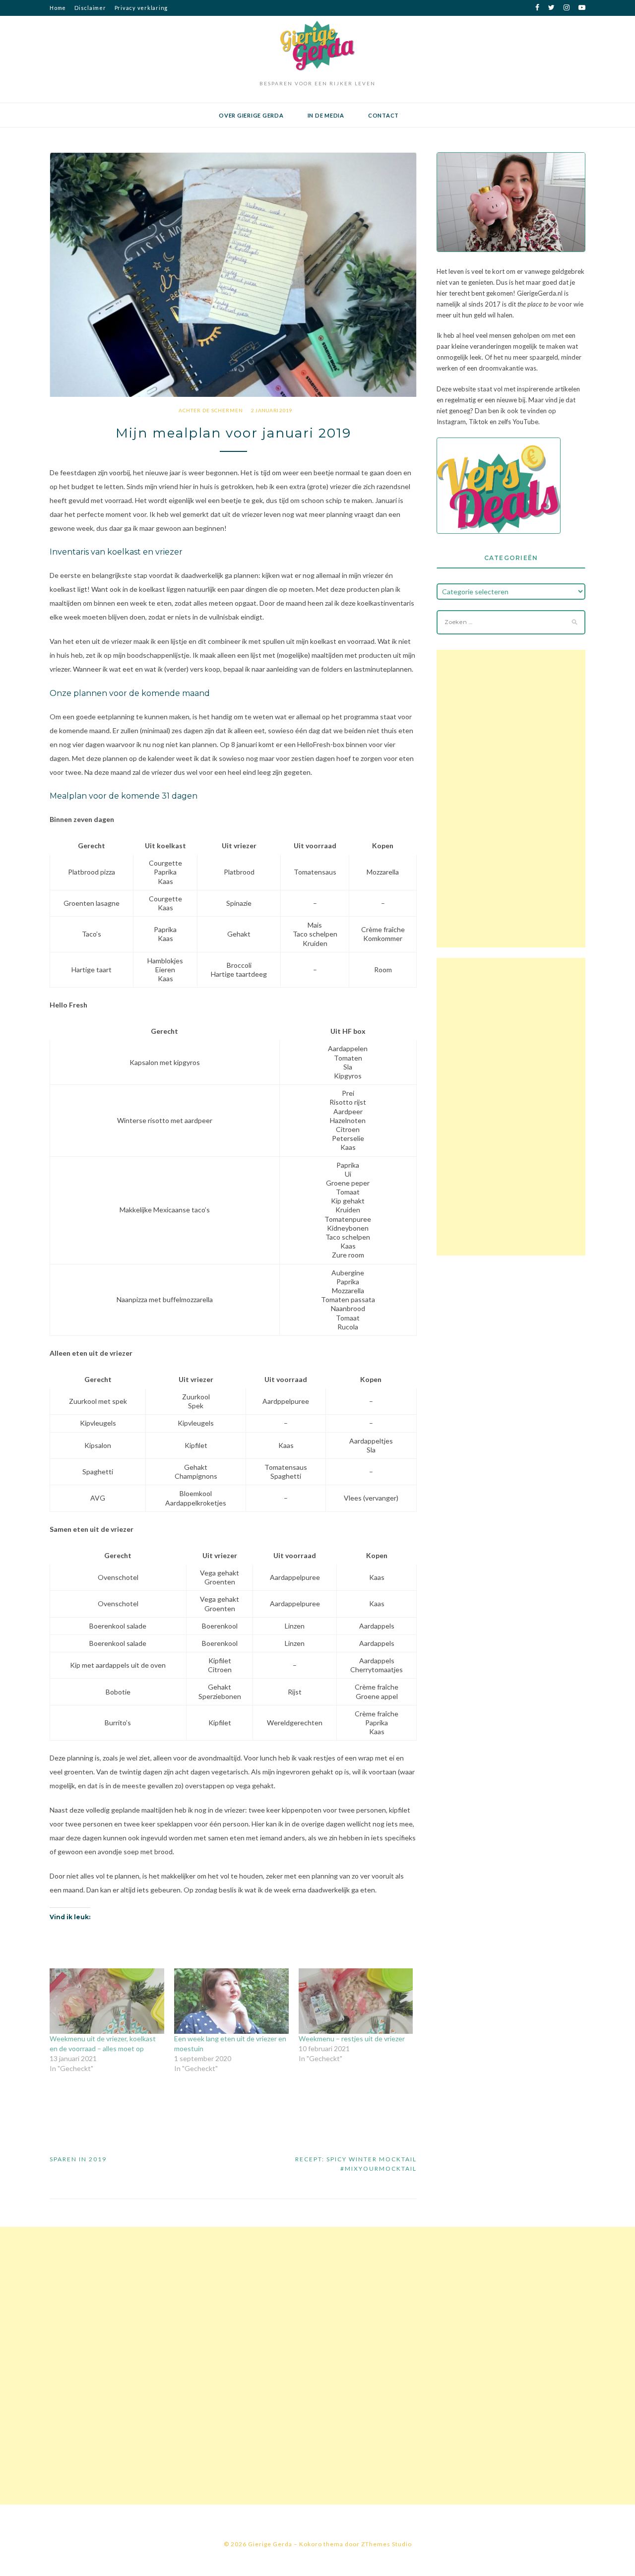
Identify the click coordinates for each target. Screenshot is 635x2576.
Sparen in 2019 (78, 2159)
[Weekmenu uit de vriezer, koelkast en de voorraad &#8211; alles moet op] (107, 2001)
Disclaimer (90, 8)
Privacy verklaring (141, 8)
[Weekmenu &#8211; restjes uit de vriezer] (356, 2001)
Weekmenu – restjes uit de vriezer (352, 2039)
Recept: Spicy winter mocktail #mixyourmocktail (356, 2164)
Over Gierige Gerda (251, 115)
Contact (383, 115)
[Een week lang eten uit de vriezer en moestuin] (231, 2001)
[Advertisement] (511, 799)
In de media (326, 115)
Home (58, 8)
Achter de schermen (211, 410)
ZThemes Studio (386, 2544)
